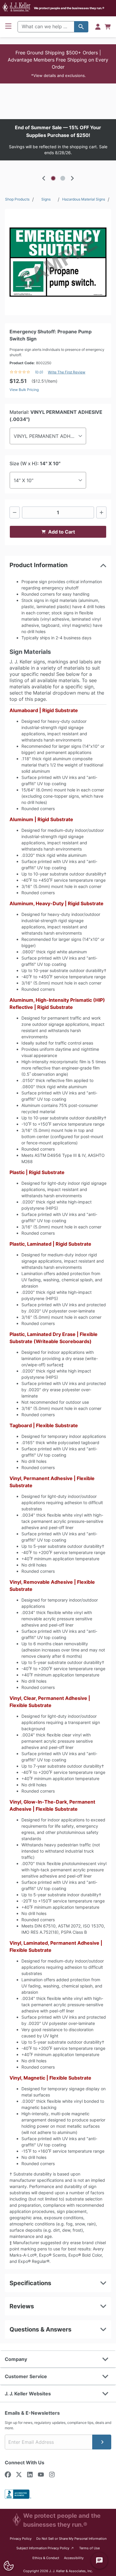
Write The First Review (67, 372)
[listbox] (58, 140)
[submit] (102, 2442)
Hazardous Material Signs (84, 199)
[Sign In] (98, 27)
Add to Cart (62, 532)
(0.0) (39, 372)
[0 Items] (108, 27)
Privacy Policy (21, 2539)
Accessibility (74, 2558)
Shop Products (17, 199)
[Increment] (101, 512)
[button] (58, 64)
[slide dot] (53, 178)
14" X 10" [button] (23, 480)
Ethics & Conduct (46, 2558)
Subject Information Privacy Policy (45, 2548)
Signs (46, 199)
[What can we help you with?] (81, 27)
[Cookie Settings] (8, 2566)
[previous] (44, 178)
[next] (72, 178)
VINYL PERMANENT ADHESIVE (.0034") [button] (50, 436)
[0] (108, 27)
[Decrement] (15, 512)
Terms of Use (89, 2548)
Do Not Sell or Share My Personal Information (71, 2539)
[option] (58, 140)
